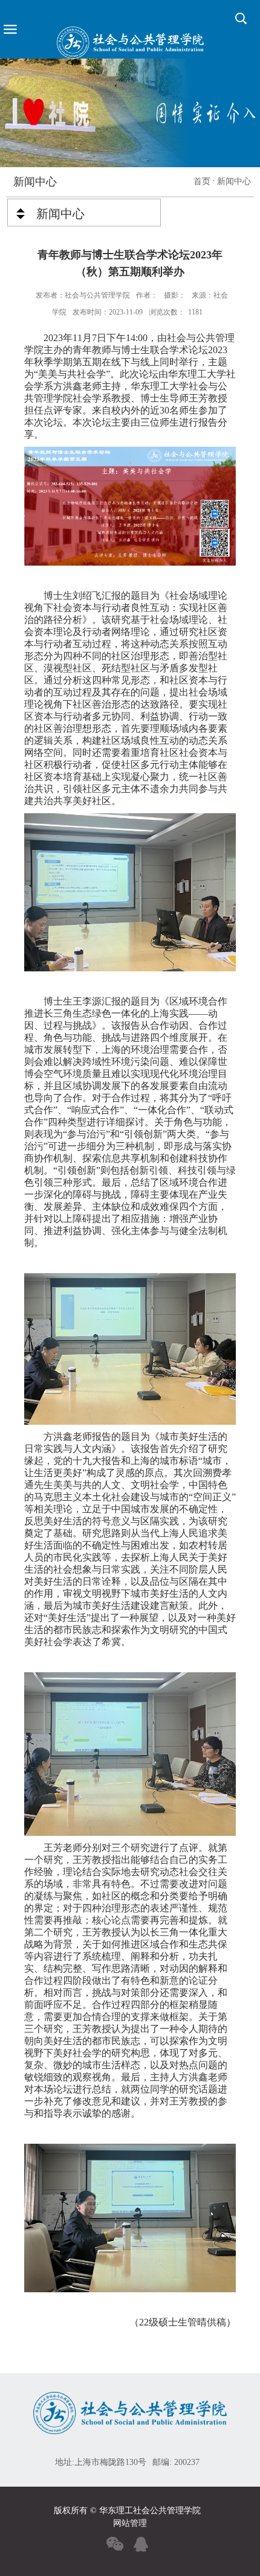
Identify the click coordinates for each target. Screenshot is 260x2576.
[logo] (130, 2401)
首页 (202, 181)
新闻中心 (234, 181)
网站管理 (130, 2523)
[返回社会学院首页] (130, 43)
